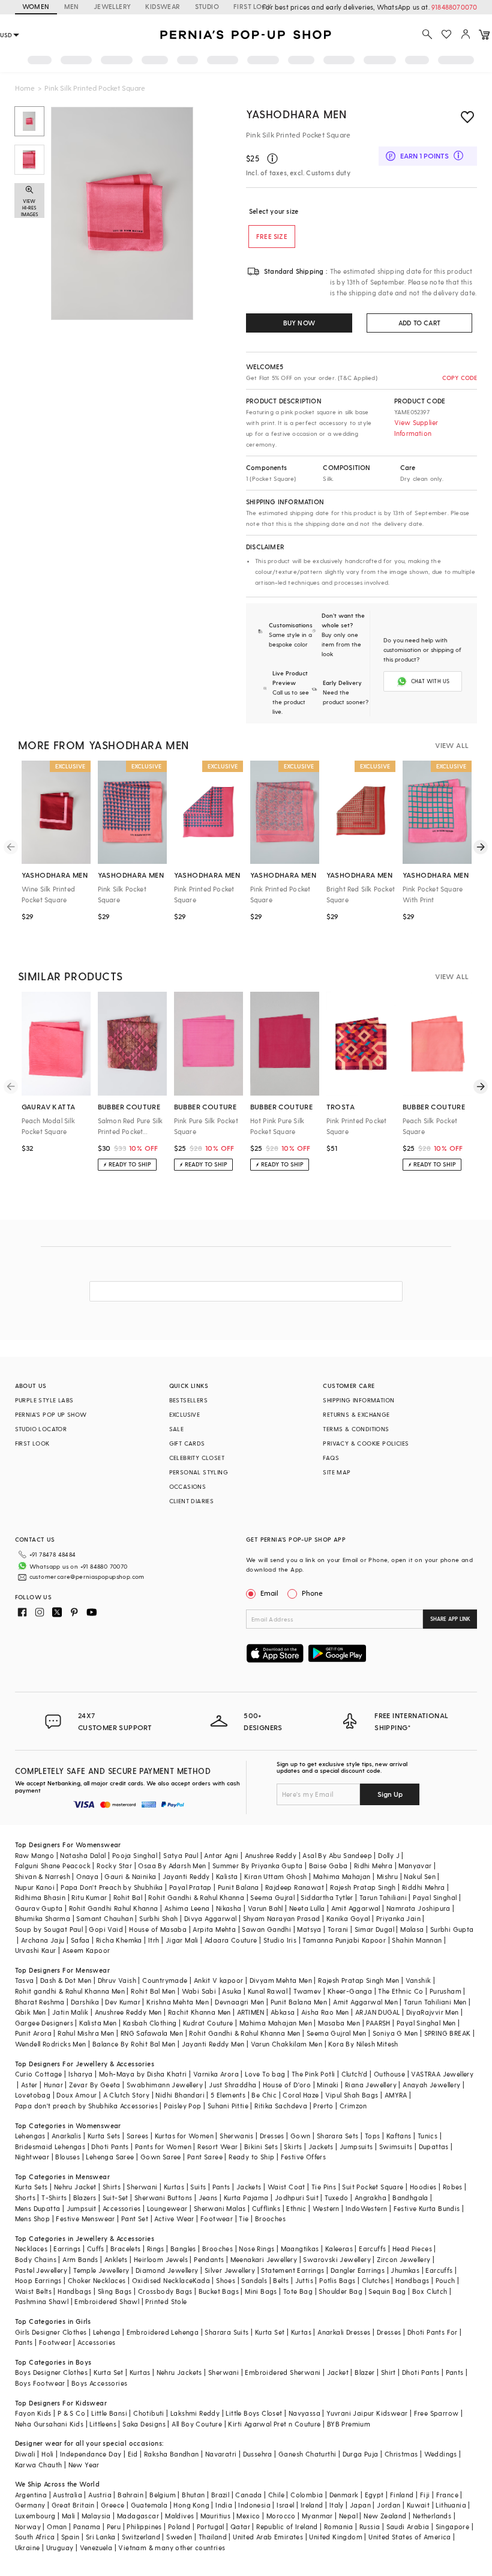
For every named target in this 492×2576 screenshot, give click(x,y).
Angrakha (370, 2197)
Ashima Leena (187, 1908)
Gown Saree (161, 2157)
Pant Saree (205, 2157)
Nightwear (32, 2157)
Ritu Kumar (89, 1897)
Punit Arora (33, 2033)
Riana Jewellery (371, 2085)
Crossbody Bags (165, 2291)
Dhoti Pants (110, 2146)
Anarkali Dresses (344, 2332)
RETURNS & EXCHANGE (356, 1414)
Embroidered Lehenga (163, 2332)
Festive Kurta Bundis (427, 2208)
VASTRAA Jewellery (442, 2074)
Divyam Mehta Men (281, 1980)
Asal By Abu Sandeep (337, 1855)
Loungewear (167, 2208)
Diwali (25, 2454)
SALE (177, 1429)
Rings (156, 2249)
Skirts (293, 2146)
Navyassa (304, 2413)
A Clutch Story (127, 2095)
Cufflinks (266, 2208)
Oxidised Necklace (163, 2280)
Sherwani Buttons (163, 2197)
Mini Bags (261, 2291)
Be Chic (264, 2095)
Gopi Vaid (106, 1929)
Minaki (328, 2085)
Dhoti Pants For (433, 2332)
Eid (133, 2454)
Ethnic (296, 2208)
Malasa (412, 1929)
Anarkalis (67, 2136)
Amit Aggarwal (356, 1908)
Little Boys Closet (254, 2413)
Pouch (445, 2280)
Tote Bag (298, 2291)
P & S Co (71, 2413)
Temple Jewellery (101, 2270)
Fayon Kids (33, 2413)
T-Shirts (54, 2197)
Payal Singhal (435, 1897)
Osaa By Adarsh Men (172, 1866)
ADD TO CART (419, 323)
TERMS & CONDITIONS (356, 1429)
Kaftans (399, 2136)
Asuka (232, 1991)
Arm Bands (80, 2259)
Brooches (270, 2219)
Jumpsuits (356, 2146)
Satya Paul (181, 1855)
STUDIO (207, 6)
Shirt (388, 2372)
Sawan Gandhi (266, 1929)
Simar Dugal (374, 1929)
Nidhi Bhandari (180, 2095)
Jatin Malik (70, 2012)
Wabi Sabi (199, 1991)
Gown (301, 2136)
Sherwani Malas (220, 2208)
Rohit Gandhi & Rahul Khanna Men (244, 2033)
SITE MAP (337, 1472)
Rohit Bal (128, 1897)
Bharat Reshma (40, 2002)
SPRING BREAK (448, 2033)
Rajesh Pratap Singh (363, 1887)
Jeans (208, 2197)
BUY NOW (299, 323)
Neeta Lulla (307, 1908)
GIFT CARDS (187, 1443)
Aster (29, 2085)
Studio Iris (280, 1940)
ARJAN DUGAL (377, 2012)
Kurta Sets (104, 2136)
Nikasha (229, 1908)
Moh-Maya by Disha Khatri (143, 2074)
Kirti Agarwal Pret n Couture (274, 2424)
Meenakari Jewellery (264, 2259)
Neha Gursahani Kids (49, 2424)
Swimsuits (396, 2146)
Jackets (321, 2146)
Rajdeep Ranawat (295, 1887)
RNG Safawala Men (152, 2033)
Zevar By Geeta (95, 2085)
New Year (84, 2465)
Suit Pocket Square (373, 2187)
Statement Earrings (292, 2270)
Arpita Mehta (214, 1929)
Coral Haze (301, 2095)
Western (326, 2208)
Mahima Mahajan (342, 1876)
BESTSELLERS (188, 1400)
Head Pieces (412, 2249)
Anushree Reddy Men (128, 2012)
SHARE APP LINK (450, 1619)
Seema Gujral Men (336, 2033)
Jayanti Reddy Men (213, 2044)
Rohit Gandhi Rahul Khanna (114, 1908)
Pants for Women (163, 2146)
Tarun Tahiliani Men (435, 2002)
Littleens (103, 2424)
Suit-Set (115, 2197)
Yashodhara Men (296, 114)
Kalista (227, 1876)
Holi (48, 2454)
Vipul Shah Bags (352, 2095)
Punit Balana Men (299, 2002)
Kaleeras (339, 2249)
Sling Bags (115, 2291)
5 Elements (228, 2095)
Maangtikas (300, 2249)
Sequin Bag (387, 2291)
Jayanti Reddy (186, 1876)
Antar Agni (221, 1855)
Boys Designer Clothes (51, 2372)
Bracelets (126, 2249)
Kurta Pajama (246, 2197)
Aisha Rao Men (325, 2012)
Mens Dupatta (38, 2208)
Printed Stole (166, 2301)
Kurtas (174, 2187)
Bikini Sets (261, 2146)
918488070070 (454, 7)
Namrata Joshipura (418, 1908)
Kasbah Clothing (150, 2023)
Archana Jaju (43, 1940)
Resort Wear (217, 2146)
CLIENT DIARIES (192, 1501)
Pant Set (135, 2219)
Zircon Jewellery (403, 2259)
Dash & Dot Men (66, 1980)
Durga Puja (361, 2454)
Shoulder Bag (340, 2291)
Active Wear (174, 2219)
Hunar (53, 2085)
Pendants (209, 2259)
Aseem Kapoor (86, 1950)
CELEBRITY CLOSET (197, 1458)
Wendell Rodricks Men (51, 2044)
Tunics (427, 2136)
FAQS (331, 1458)
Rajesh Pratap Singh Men (358, 1980)
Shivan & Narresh (43, 1876)
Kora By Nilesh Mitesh (363, 2044)
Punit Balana (238, 1887)
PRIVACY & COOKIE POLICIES (366, 1443)
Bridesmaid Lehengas (50, 2146)
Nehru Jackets (179, 2372)
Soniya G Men (395, 2033)
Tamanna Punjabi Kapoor (344, 1940)
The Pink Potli (313, 2074)
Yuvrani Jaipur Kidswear (367, 2413)
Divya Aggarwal (211, 1918)
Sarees (137, 2136)
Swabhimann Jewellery (165, 2085)
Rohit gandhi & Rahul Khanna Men (70, 1991)
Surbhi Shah (158, 1918)
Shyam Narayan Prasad (282, 1918)
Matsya (309, 1929)
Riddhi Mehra (424, 1887)
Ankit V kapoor (219, 1980)
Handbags (412, 2280)
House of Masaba (158, 1929)
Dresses (272, 2136)
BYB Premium (349, 2424)
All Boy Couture (197, 2424)
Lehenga (107, 2332)
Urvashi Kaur (36, 1950)
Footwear (217, 2219)
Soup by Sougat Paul (49, 1929)
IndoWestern (366, 2208)
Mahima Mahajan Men (276, 2023)
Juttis (304, 2280)
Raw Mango (35, 1855)
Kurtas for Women (184, 2136)
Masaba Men (339, 2023)
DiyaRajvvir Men (433, 2012)
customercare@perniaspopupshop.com (87, 1576)
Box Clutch (430, 2291)
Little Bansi (109, 2413)
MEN (72, 6)
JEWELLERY (112, 6)
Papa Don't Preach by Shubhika (112, 1887)
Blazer (364, 2372)
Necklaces (31, 2249)
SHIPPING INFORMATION (358, 1400)
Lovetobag (33, 2095)
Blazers (85, 2197)
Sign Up (390, 1794)
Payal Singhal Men (426, 2023)
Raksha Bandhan (172, 2454)
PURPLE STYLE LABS (44, 1400)
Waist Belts (33, 2291)
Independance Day (91, 2454)
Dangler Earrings (358, 2270)
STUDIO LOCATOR (41, 1429)
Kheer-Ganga (350, 1991)
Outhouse (389, 2074)
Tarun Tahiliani (383, 1897)
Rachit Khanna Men (199, 2012)
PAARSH (378, 2023)
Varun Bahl (265, 1908)
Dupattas (434, 2146)
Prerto (323, 2106)
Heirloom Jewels (161, 2259)
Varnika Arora (216, 2074)
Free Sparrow (436, 2413)
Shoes (226, 2280)
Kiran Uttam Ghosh (276, 1876)
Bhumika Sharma (43, 1918)
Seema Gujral (272, 1897)
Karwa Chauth (39, 2465)
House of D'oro (287, 2085)
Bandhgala (410, 2197)
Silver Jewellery (230, 2270)
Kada (201, 2280)
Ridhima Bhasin (40, 1897)
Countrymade (165, 1980)
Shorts (25, 2197)
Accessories (121, 2208)
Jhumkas (405, 2270)
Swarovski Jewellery (337, 2259)
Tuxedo (336, 2197)
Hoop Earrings (38, 2280)
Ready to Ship (251, 2157)
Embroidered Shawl (107, 2301)
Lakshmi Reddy (195, 2413)
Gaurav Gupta (39, 1908)
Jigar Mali (182, 1940)
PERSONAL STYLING (199, 1472)
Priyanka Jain (398, 1918)
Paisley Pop (182, 2106)
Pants (221, 2187)
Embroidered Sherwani (283, 2372)
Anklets (116, 2259)
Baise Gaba (328, 1866)
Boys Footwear (40, 2383)
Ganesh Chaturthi (307, 2454)
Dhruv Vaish (117, 1980)
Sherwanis (237, 2136)
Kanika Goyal (348, 1918)
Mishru (387, 1876)
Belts (281, 2280)
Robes (453, 2187)
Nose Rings (256, 2249)
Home (25, 88)
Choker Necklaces (97, 2280)
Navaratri (221, 2454)
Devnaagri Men (239, 2002)
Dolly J (389, 1855)
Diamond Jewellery (167, 2270)
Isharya (81, 2074)
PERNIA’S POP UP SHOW (51, 1414)
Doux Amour (76, 2095)
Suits (198, 2187)
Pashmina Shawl (42, 2301)
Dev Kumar (123, 2002)
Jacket (338, 2372)
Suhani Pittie (228, 2106)
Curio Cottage (39, 2074)
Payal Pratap (190, 1887)
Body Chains (36, 2259)
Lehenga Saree (110, 2157)
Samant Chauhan (105, 1918)
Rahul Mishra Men (86, 2033)
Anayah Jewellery (431, 2085)
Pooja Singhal (135, 1855)
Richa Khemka (119, 1940)
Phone (312, 1593)
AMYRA (396, 2095)
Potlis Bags (337, 2280)
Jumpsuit (82, 2208)
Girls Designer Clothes (51, 2332)
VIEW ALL (452, 745)
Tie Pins (324, 2187)
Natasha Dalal (83, 1855)
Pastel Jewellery (41, 2270)
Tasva (25, 1980)
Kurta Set (270, 2332)
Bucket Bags (219, 2291)
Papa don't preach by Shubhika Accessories (86, 2106)
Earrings (67, 2249)
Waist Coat (286, 2187)
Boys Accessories (99, 2383)
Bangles (183, 2249)
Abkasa (283, 2012)
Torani (338, 1929)
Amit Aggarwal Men (365, 2002)
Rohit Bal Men (153, 1991)
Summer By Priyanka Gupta (258, 1866)
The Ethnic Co (400, 1991)
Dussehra (258, 2454)
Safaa (80, 1940)
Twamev (307, 1991)
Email (269, 1593)
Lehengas (30, 2136)
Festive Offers (304, 2157)
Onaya (87, 1876)
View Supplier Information (416, 428)
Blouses (67, 2157)
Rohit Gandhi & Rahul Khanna (196, 1897)
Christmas (401, 2454)
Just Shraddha (232, 2085)
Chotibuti (149, 2413)
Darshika (85, 2002)
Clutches (376, 2280)
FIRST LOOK (253, 6)
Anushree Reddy (271, 1855)
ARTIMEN (251, 2012)
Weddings (441, 2454)
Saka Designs (144, 2424)
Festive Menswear (85, 2219)
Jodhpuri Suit (297, 2197)
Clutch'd (355, 2074)
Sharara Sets (338, 2136)
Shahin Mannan (417, 1940)
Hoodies (423, 2187)
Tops (373, 2136)
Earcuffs (372, 2249)
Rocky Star (114, 1866)
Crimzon (353, 2106)
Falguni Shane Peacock (53, 1866)
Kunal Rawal (268, 1991)
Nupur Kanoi (35, 1887)
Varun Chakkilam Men (287, 2044)
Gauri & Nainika (130, 1876)
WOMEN (36, 6)
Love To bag (265, 2074)
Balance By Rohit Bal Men (134, 2044)
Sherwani (142, 2187)
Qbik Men (31, 2012)
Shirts (112, 2187)
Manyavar (415, 1866)
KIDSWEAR (163, 6)
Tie (244, 2219)
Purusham (445, 1991)
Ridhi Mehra (373, 1866)
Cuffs (96, 2249)
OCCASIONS (188, 1486)
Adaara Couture (231, 1940)
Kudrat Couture (208, 2023)
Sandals (254, 2280)
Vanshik (418, 1980)
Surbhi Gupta (452, 1929)
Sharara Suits (226, 2332)
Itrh (154, 1940)
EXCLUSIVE (185, 1414)
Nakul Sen (420, 1876)
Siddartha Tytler (327, 1897)
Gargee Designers (44, 2023)
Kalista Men (98, 2023)
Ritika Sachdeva (281, 2106)
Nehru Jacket (75, 2187)
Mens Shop (33, 2219)
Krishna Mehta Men (178, 2002)
